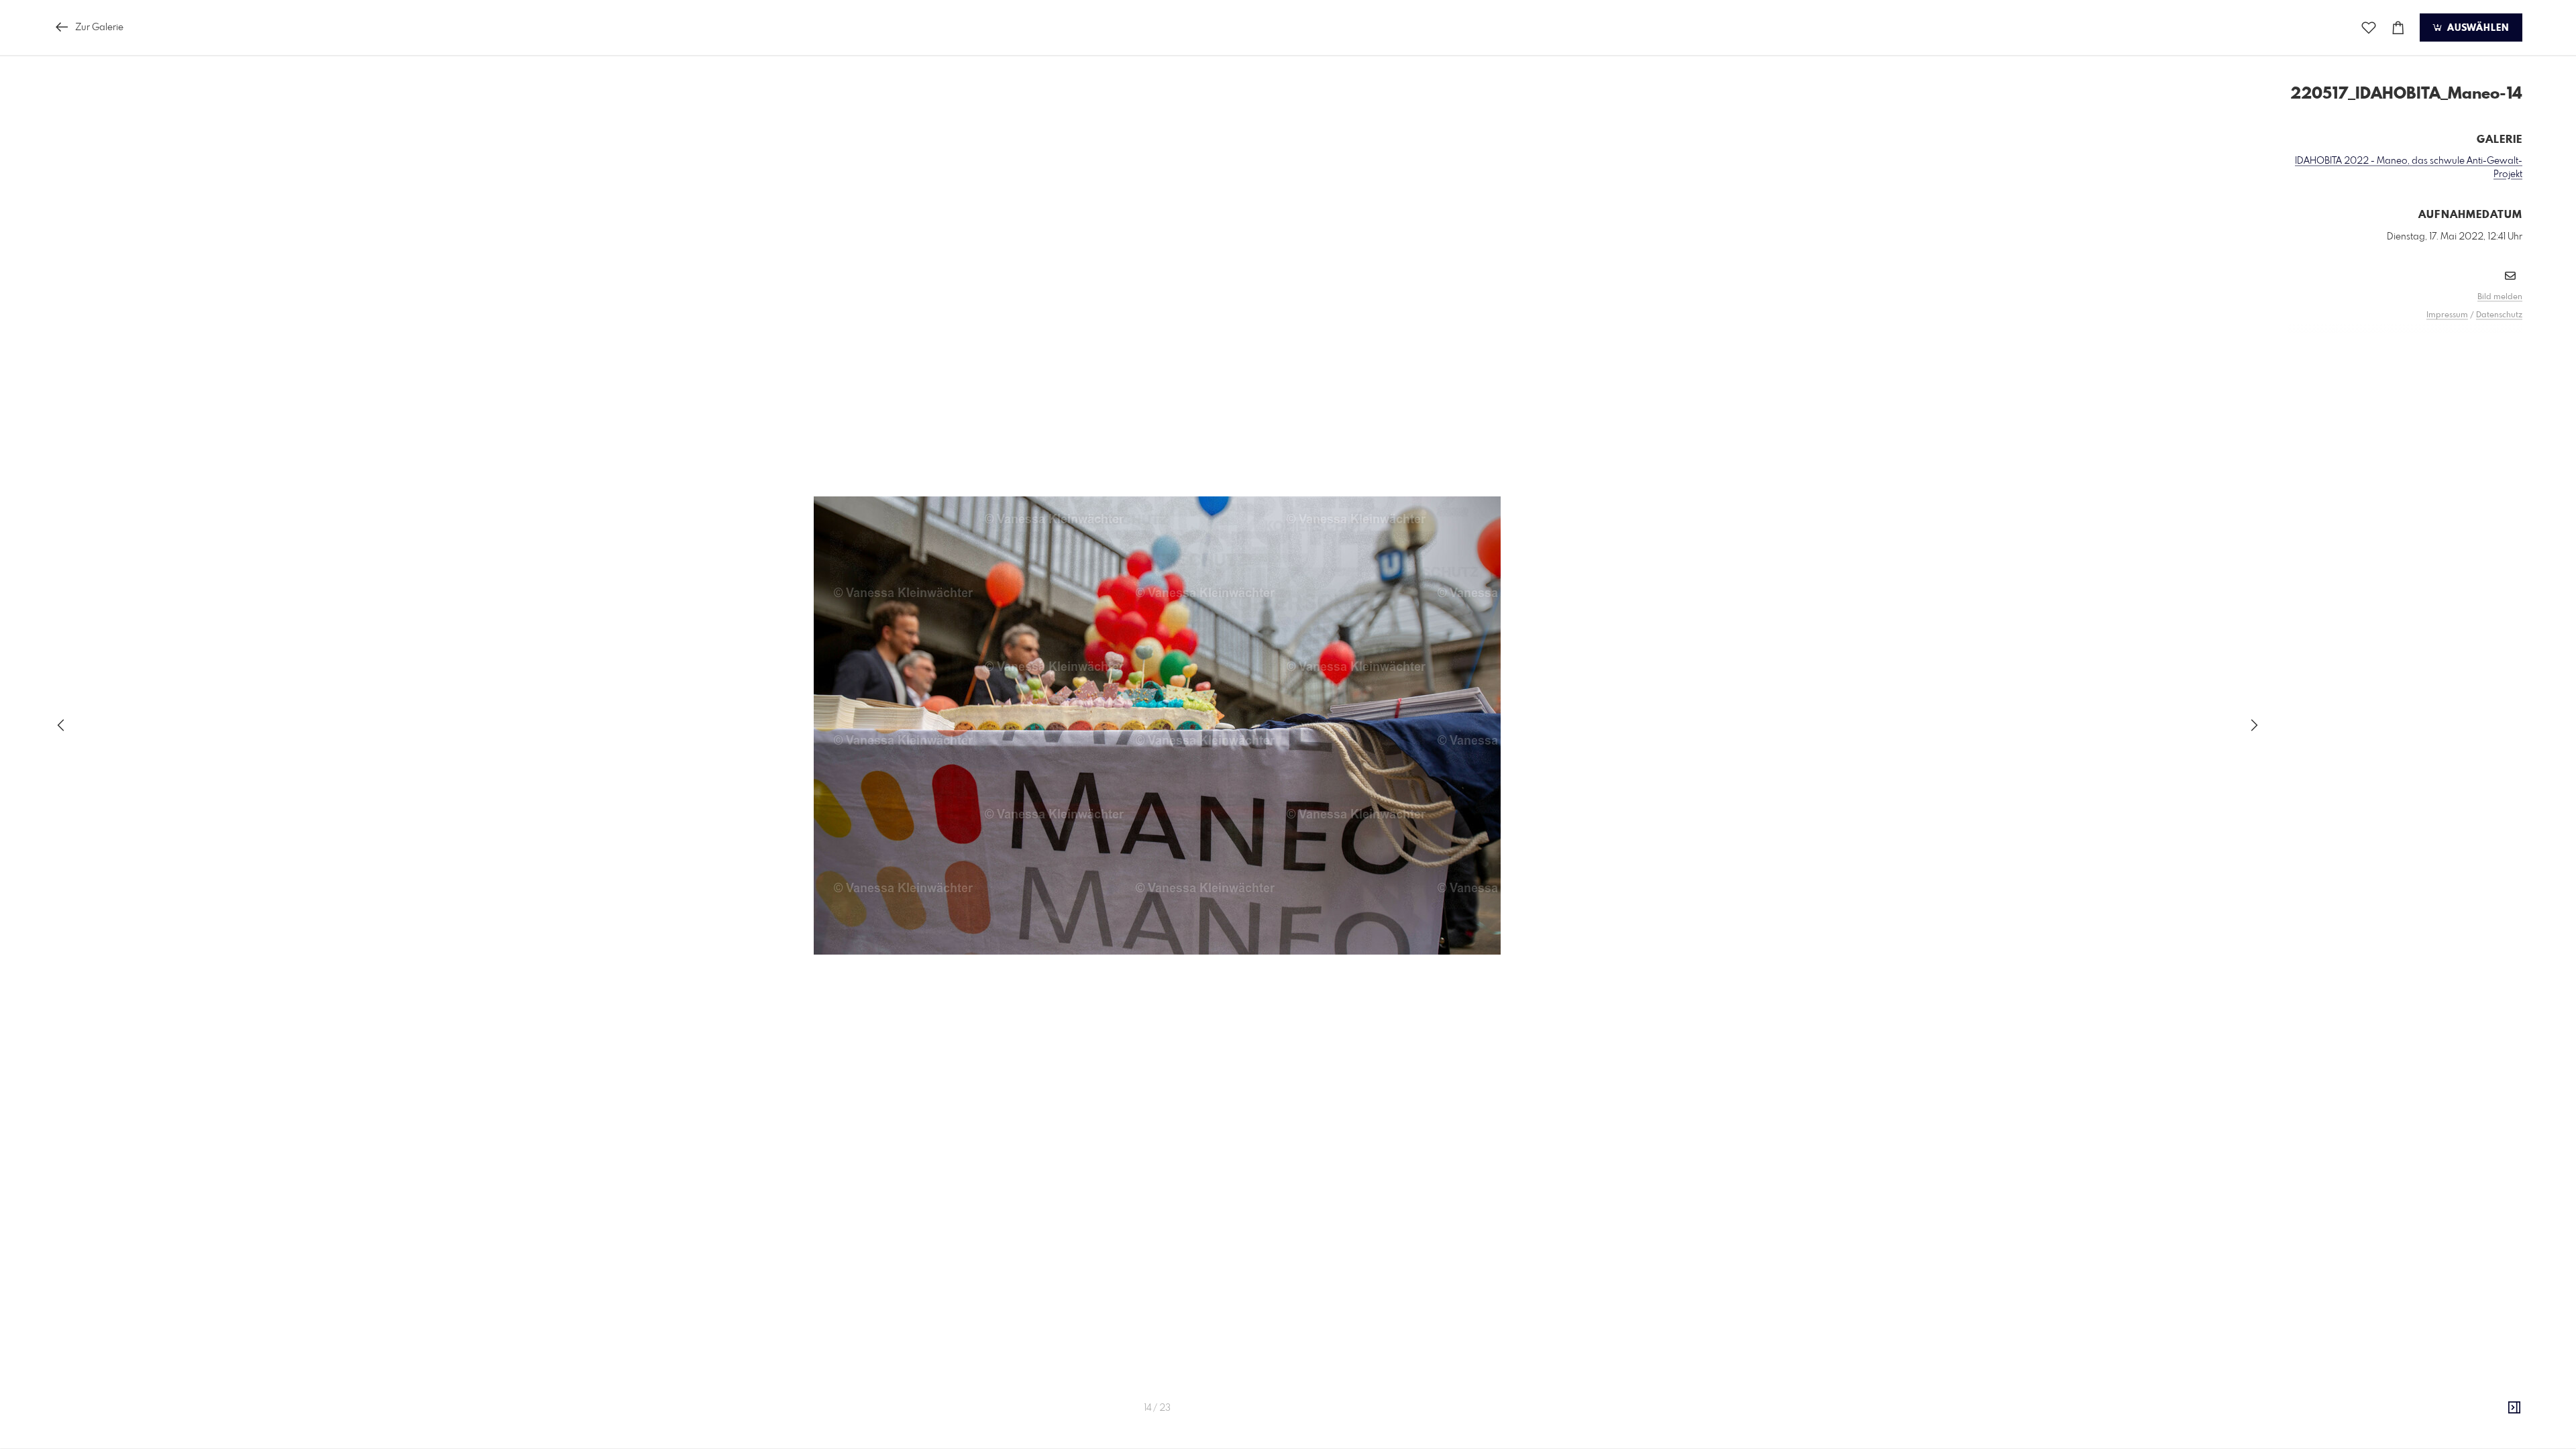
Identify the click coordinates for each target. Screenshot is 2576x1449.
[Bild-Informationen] (2514, 1408)
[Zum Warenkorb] (2398, 28)
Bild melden (2500, 297)
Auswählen (2476, 28)
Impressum (2447, 315)
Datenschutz (2499, 315)
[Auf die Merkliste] (2369, 28)
